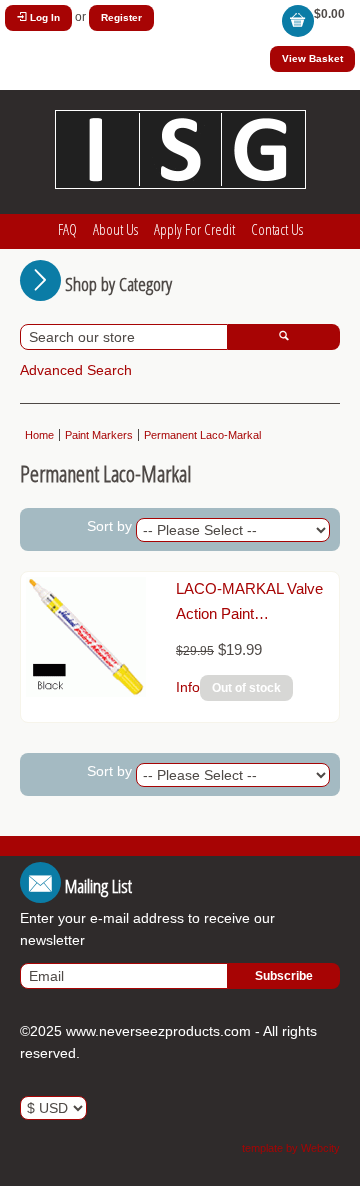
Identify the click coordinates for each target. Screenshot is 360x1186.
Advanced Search (76, 370)
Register (121, 17)
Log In (43, 17)
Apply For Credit (194, 229)
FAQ (67, 229)
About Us (115, 229)
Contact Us (277, 229)
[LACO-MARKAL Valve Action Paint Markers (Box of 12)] (86, 692)
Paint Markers (99, 435)
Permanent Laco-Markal (202, 435)
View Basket (312, 58)
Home (39, 435)
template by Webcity (291, 1148)
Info (188, 687)
